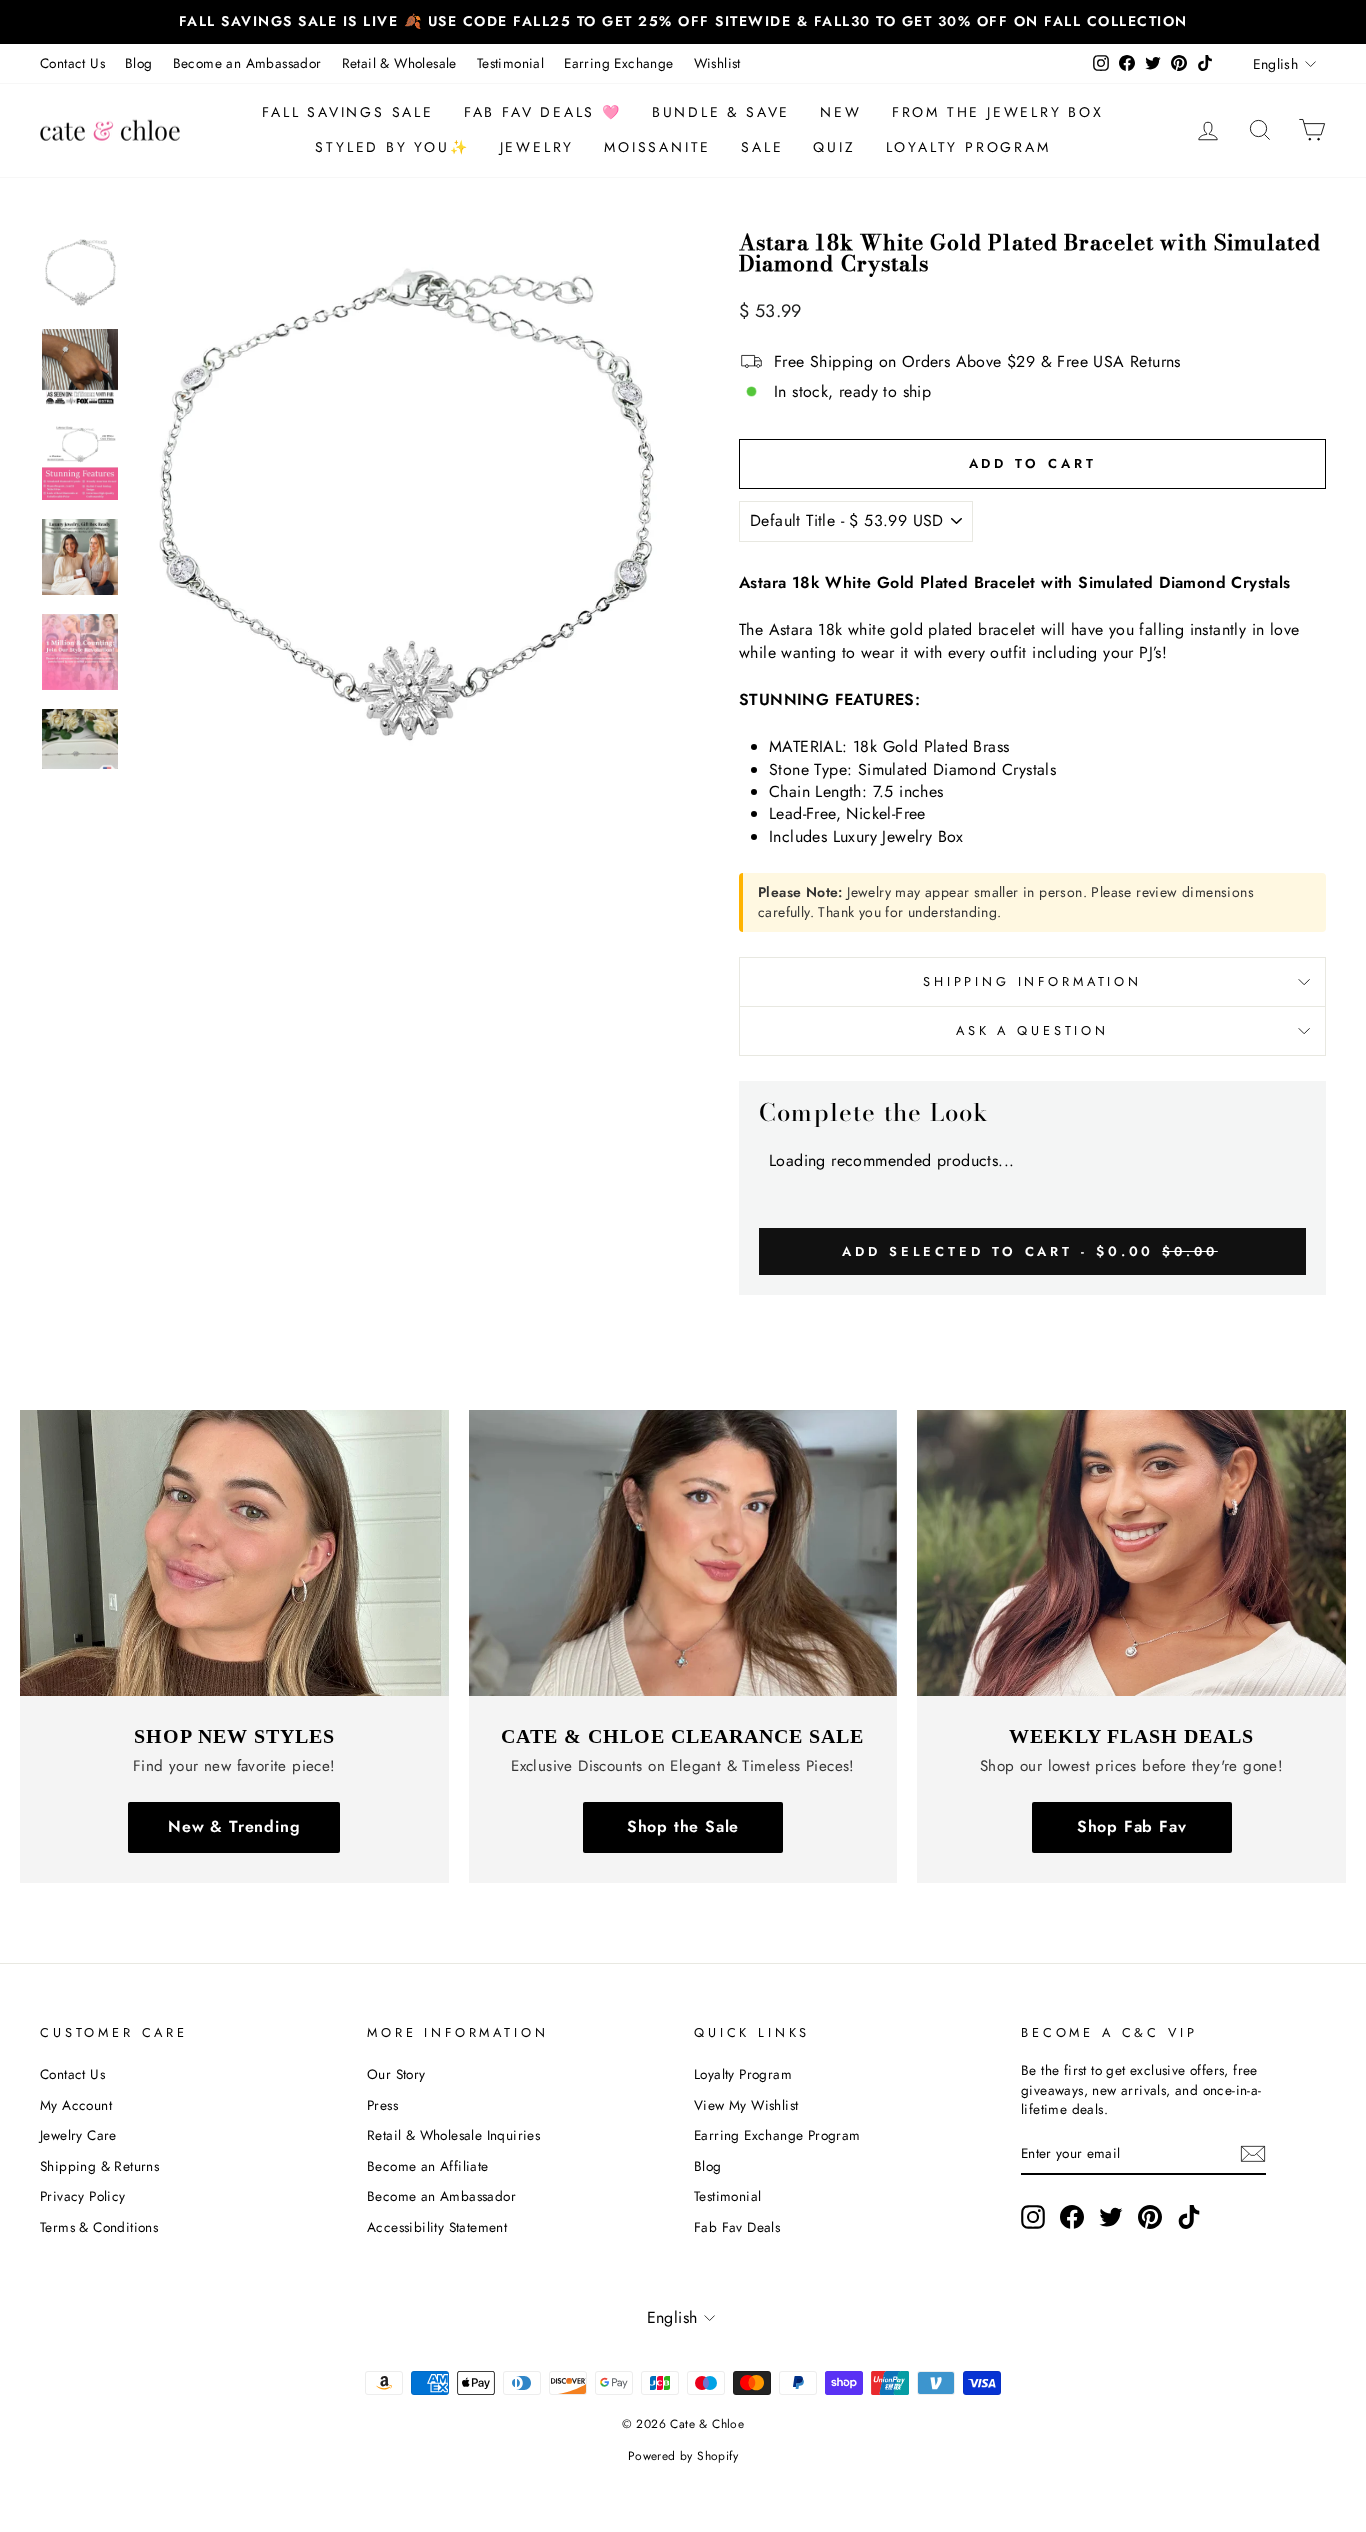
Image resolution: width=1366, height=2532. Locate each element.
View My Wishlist (746, 2105)
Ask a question (1032, 1030)
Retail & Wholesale (399, 63)
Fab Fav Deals (737, 2227)
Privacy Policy (83, 2196)
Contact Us (72, 63)
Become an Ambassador (247, 63)
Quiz (834, 147)
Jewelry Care (78, 2135)
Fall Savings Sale (348, 112)
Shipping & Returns (99, 2166)
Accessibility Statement (437, 2227)
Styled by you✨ (392, 147)
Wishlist (717, 63)
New (840, 112)
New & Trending (234, 1826)
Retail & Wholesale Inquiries (453, 2135)
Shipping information (1032, 981)
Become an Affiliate (428, 2166)
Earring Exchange (618, 63)
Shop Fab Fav (1132, 1826)
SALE (762, 147)
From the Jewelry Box (998, 112)
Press (382, 2105)
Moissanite (657, 147)
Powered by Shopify (683, 2456)
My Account (76, 2105)
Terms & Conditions (99, 2227)
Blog (139, 63)
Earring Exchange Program (777, 2135)
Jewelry (537, 147)
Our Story (396, 2074)
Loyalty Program (968, 147)
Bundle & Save (721, 112)
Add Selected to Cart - (1030, 1251)
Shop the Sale (683, 1826)
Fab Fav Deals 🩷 (543, 112)
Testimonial (510, 63)
